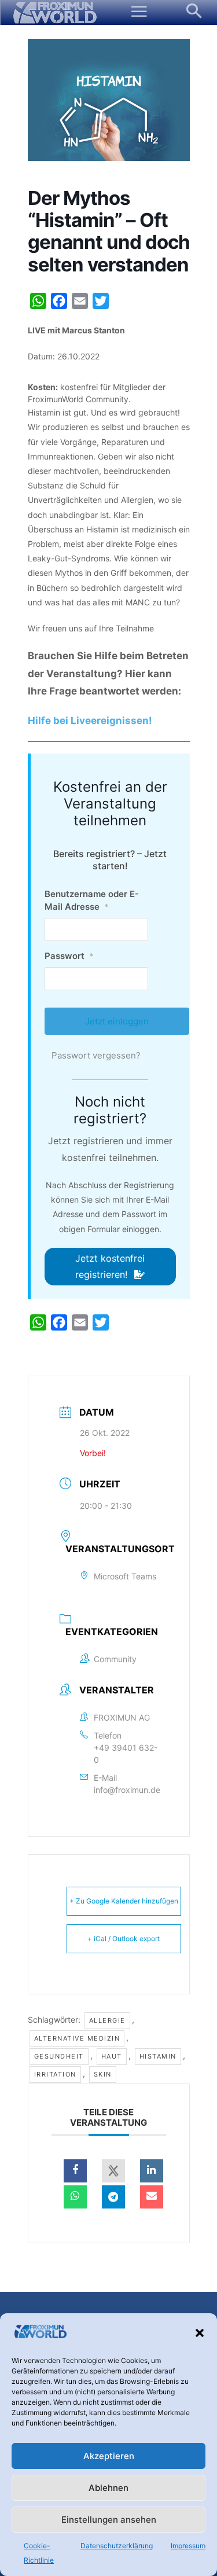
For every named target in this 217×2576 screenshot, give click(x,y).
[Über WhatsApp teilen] (75, 2197)
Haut (112, 2056)
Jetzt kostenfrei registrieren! (110, 1266)
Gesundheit (59, 2056)
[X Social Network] (113, 2171)
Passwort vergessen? (96, 1055)
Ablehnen (108, 2488)
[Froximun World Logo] (55, 13)
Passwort (69, 956)
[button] (200, 2333)
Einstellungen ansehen (109, 2520)
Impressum (188, 2546)
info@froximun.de (127, 1790)
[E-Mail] (152, 2197)
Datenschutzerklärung (117, 2546)
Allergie (107, 2020)
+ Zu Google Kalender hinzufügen (124, 1901)
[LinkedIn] (152, 2171)
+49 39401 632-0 (126, 1754)
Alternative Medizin (77, 2038)
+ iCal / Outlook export (124, 1939)
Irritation (55, 2074)
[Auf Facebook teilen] (75, 2171)
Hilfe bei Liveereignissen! (90, 721)
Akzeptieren (109, 2456)
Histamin (158, 2056)
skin (103, 2074)
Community (115, 1659)
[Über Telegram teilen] (113, 2197)
